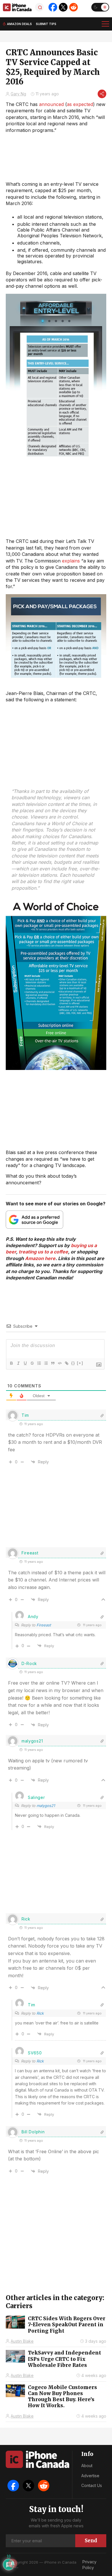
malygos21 (46, 1806)
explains (71, 561)
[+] (80, 1363)
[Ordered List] (39, 1363)
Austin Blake (22, 2341)
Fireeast (44, 1625)
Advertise (90, 2476)
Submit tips (46, 24)
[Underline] (25, 1363)
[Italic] (18, 1363)
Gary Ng (18, 94)
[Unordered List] (46, 1363)
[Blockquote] (53, 1363)
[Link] (66, 1363)
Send (91, 2541)
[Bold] (11, 1363)
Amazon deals (19, 24)
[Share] (102, 94)
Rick (40, 2013)
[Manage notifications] (13, 2563)
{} (73, 1363)
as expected (80, 104)
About (87, 2466)
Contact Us (92, 2485)
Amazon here (40, 1258)
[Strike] (32, 1363)
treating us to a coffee (43, 1252)
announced (51, 104)
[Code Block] (59, 1363)
